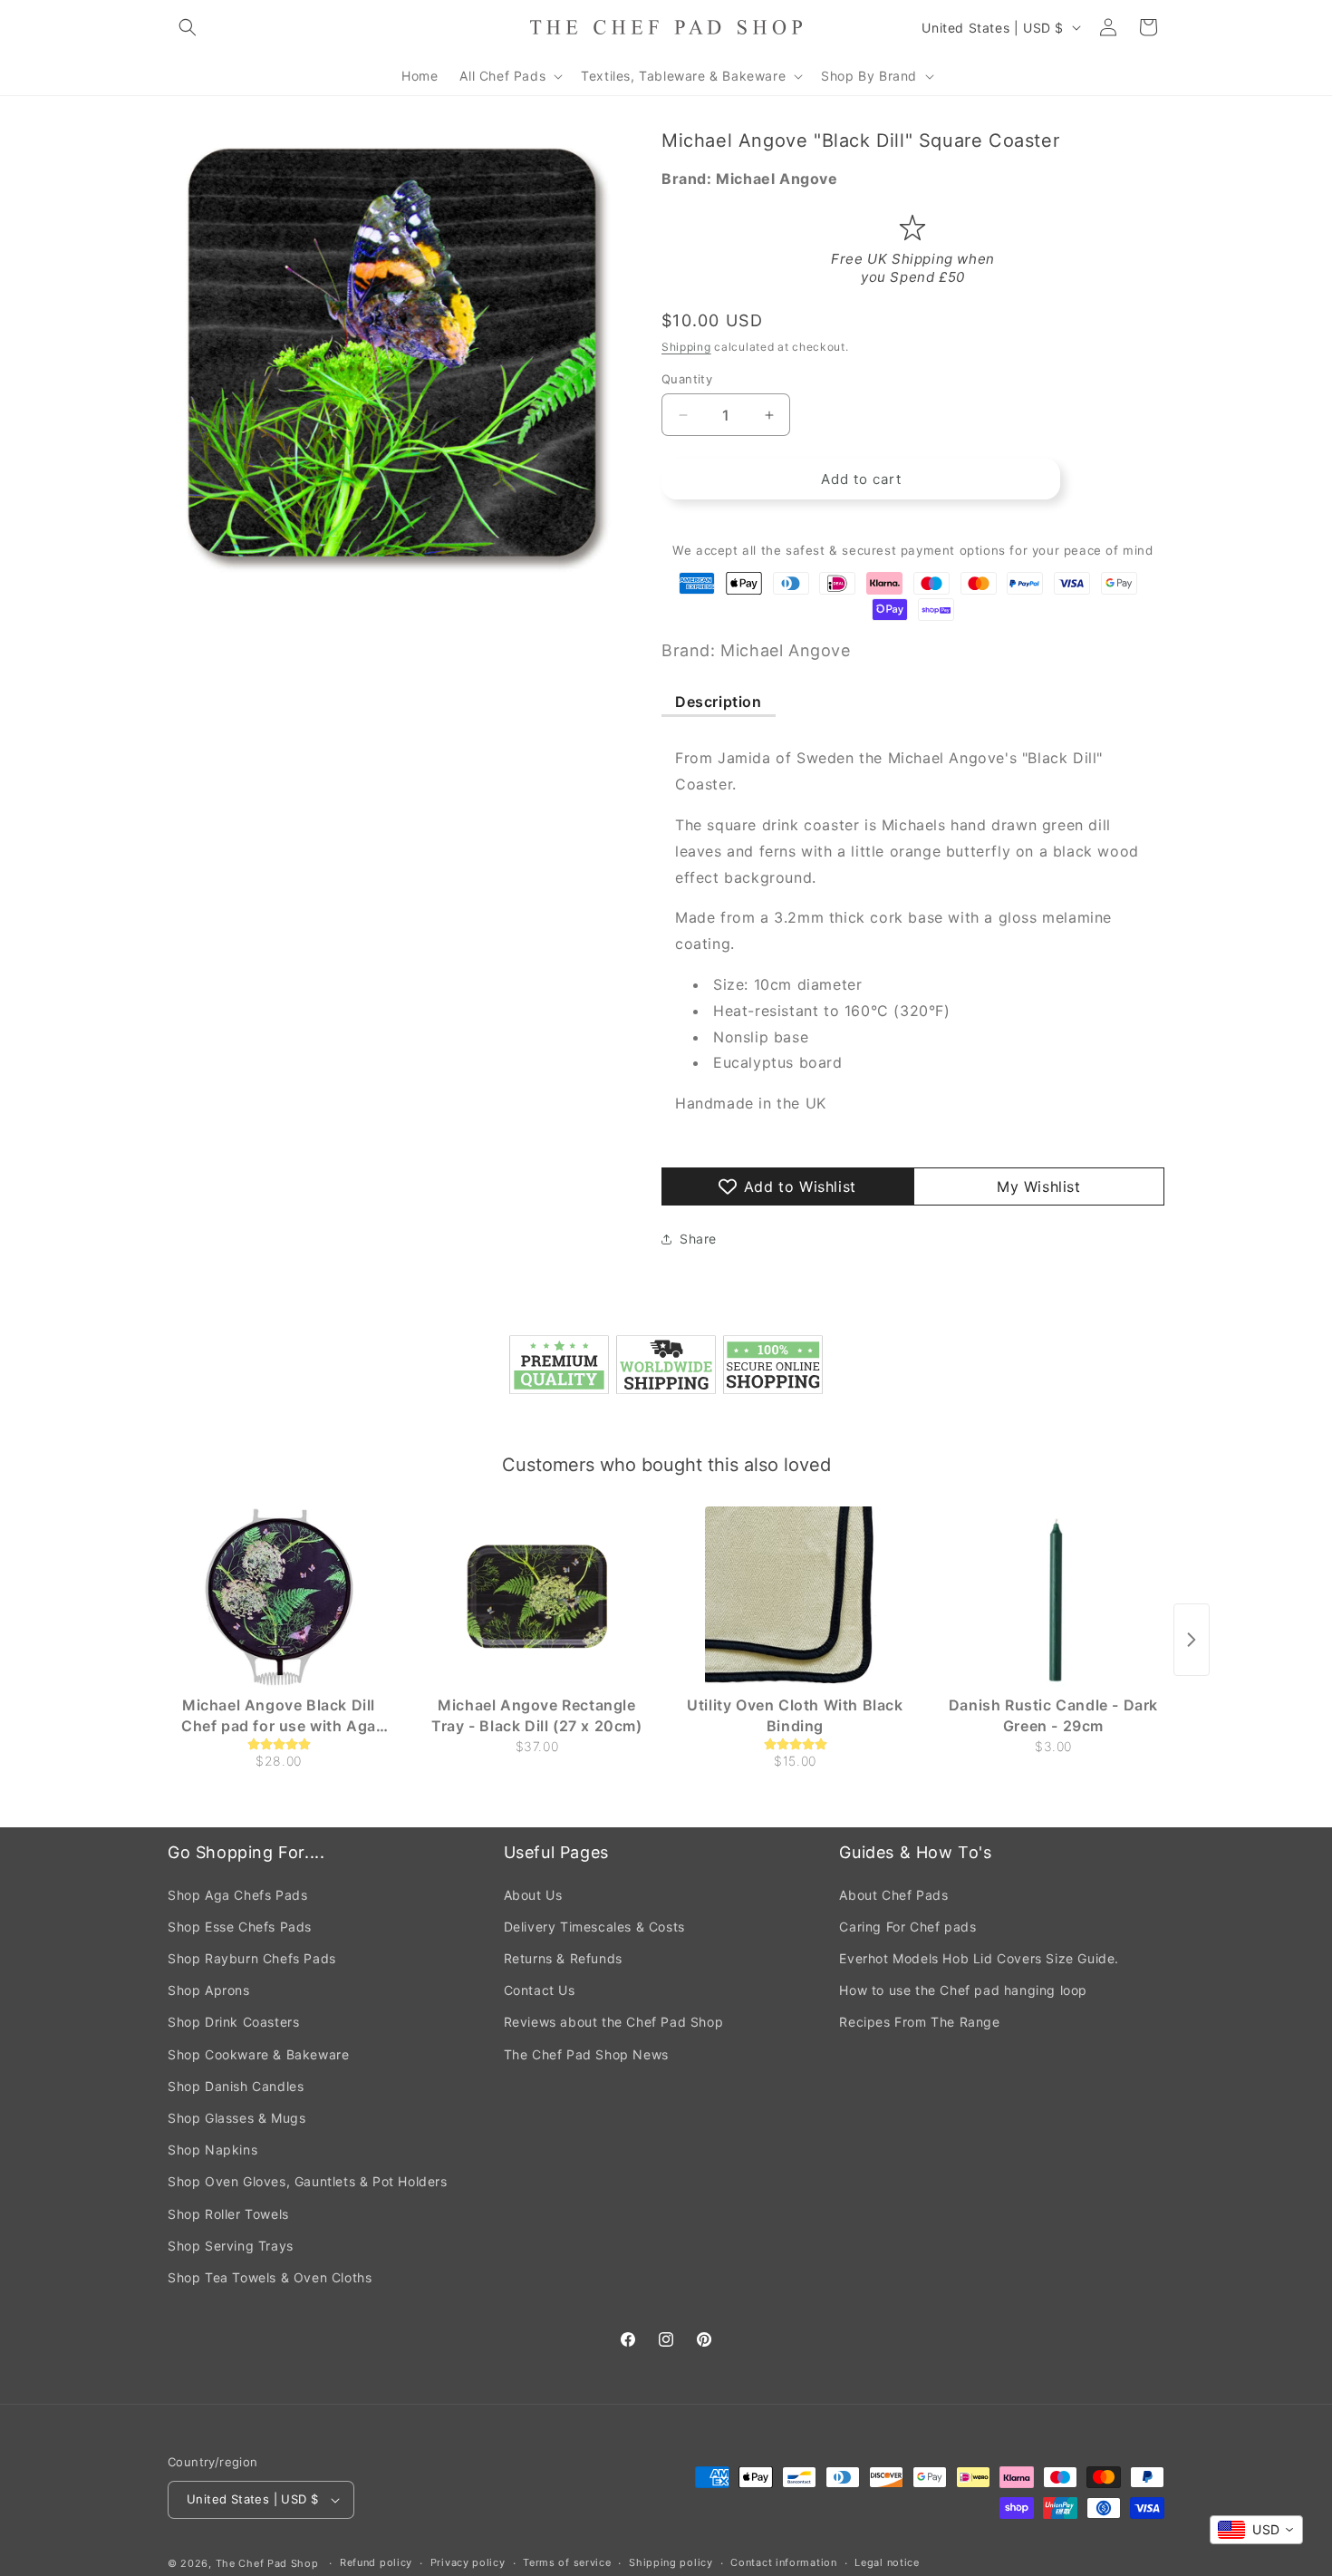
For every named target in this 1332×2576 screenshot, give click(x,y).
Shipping (686, 347)
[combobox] (1256, 2530)
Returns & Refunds (563, 1958)
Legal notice (887, 2562)
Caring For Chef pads (907, 1927)
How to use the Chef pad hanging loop (963, 1990)
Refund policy (376, 2562)
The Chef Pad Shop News (586, 2054)
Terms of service (567, 2562)
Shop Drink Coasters (233, 2022)
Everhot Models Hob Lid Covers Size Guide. (979, 1958)
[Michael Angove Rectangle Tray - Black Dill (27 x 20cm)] (537, 1597)
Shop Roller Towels (228, 2214)
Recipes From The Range (919, 2022)
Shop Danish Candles (236, 2086)
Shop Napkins (212, 2150)
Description (719, 702)
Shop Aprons (209, 1990)
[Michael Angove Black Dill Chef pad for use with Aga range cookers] (279, 1597)
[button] (188, 27)
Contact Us (540, 1990)
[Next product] (1192, 1640)
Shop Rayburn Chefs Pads (252, 1958)
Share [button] (698, 1239)
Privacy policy (468, 2562)
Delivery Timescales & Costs (594, 1927)
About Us (533, 1895)
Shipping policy (671, 2562)
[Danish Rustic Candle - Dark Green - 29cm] (1053, 1597)
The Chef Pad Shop (267, 2563)
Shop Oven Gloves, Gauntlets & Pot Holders (308, 2181)
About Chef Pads (893, 1895)
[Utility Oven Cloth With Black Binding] (795, 1597)
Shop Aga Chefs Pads (237, 1895)
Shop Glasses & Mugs (236, 2118)
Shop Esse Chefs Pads (240, 1927)
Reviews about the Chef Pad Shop (614, 2022)
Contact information (783, 2562)
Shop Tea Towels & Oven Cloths (270, 2277)
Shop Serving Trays (231, 2246)
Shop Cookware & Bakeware (258, 2054)
